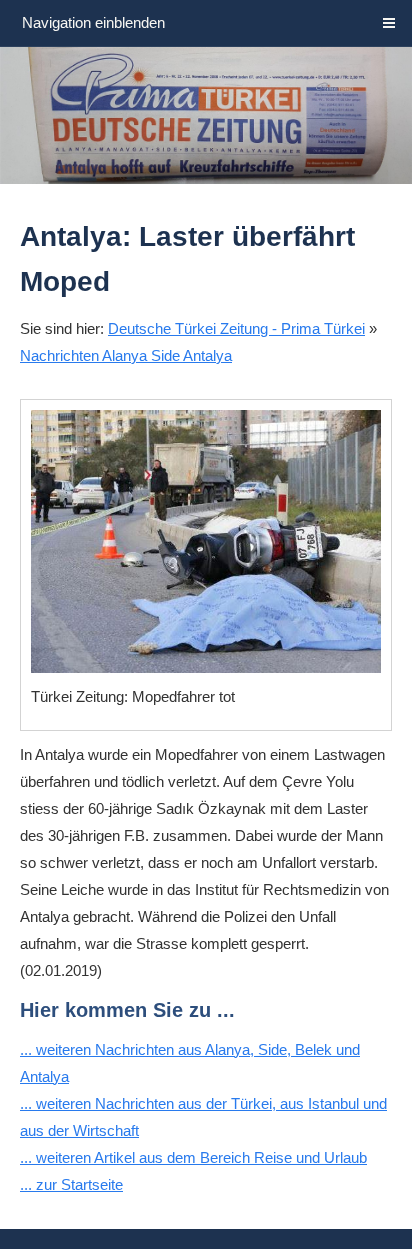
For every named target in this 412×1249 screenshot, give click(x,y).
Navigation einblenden (93, 22)
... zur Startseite (71, 1184)
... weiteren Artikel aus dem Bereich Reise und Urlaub (193, 1157)
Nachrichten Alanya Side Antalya (126, 355)
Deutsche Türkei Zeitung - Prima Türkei (236, 328)
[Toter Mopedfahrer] (206, 541)
